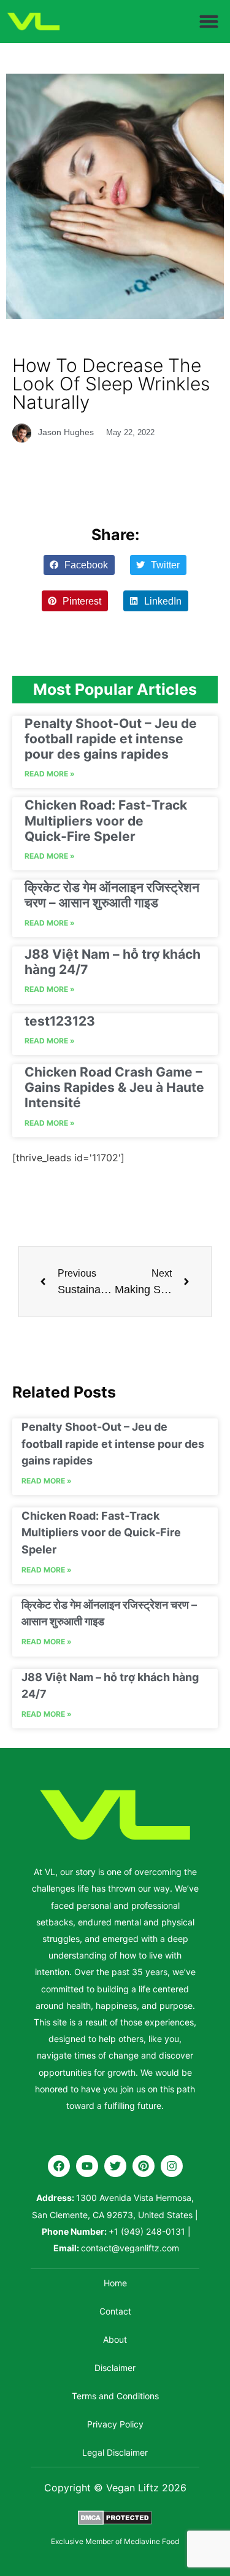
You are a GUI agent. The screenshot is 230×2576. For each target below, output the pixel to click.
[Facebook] (59, 2166)
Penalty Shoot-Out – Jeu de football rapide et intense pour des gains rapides (111, 739)
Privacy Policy (115, 2424)
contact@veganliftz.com (130, 2248)
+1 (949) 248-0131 (147, 2231)
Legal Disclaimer (115, 2452)
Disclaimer (115, 2368)
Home (115, 2283)
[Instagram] (172, 2166)
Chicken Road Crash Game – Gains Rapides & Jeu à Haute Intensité (114, 1087)
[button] (209, 21)
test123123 (60, 1021)
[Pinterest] (144, 2166)
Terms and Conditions (115, 2396)
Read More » (50, 774)
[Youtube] (87, 2166)
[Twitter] (115, 2166)
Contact (115, 2311)
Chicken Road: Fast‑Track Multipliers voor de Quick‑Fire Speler (106, 820)
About (115, 2339)
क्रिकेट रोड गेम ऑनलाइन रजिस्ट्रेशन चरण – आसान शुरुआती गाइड (112, 895)
